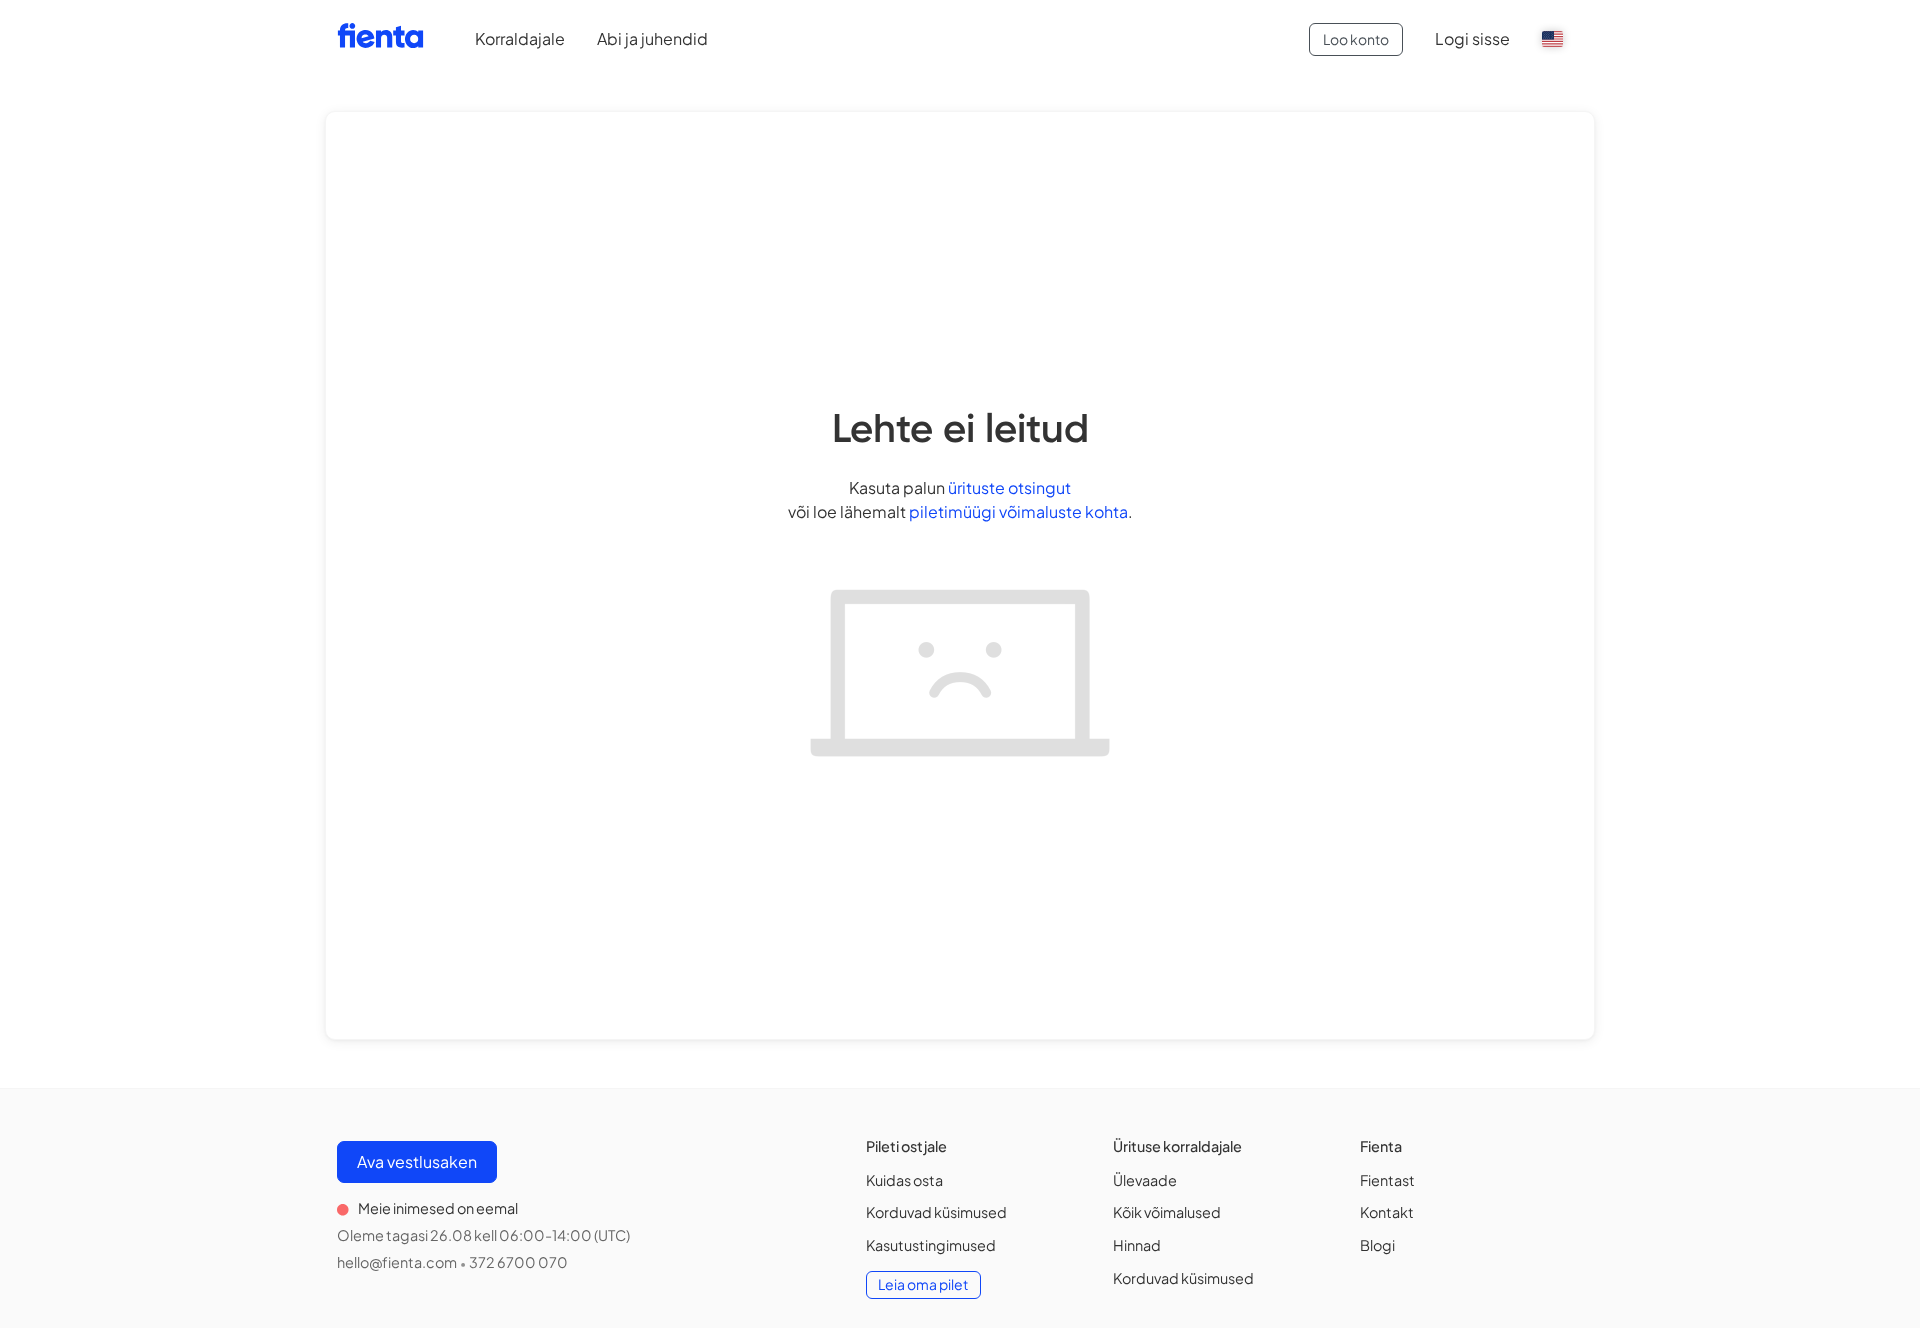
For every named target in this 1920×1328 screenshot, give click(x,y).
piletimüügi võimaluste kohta (1018, 511)
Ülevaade (1145, 1180)
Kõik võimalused (1167, 1212)
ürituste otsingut (1009, 487)
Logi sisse (1472, 38)
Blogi (1377, 1245)
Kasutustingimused (931, 1245)
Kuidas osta (904, 1180)
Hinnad (1137, 1245)
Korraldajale (520, 38)
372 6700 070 (518, 1262)
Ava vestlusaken (417, 1161)
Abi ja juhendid (652, 38)
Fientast (1387, 1180)
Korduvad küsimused (936, 1212)
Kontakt (1387, 1212)
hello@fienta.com (397, 1262)
